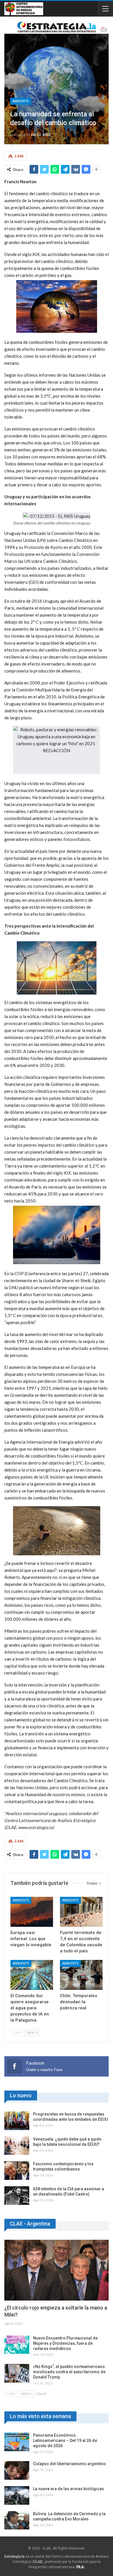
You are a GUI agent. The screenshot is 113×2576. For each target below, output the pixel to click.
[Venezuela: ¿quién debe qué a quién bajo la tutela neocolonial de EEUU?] (17, 2146)
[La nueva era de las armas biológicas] (17, 2495)
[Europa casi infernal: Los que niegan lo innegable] (32, 1912)
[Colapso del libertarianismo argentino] (17, 2470)
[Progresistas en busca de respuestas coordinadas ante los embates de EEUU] (17, 2121)
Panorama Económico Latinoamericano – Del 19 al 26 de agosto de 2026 (65, 2440)
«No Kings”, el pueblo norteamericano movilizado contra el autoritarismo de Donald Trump (69, 2372)
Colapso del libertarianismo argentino (69, 2464)
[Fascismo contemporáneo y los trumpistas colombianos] (17, 2171)
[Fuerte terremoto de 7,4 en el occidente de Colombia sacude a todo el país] (81, 1912)
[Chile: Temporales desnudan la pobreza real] (81, 1975)
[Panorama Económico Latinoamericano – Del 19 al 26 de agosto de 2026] (17, 2442)
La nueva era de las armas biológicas (69, 2489)
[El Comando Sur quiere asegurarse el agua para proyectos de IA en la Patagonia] (32, 1975)
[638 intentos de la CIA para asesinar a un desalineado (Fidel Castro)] (17, 2196)
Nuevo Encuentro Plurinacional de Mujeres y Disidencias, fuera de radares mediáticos (65, 2343)
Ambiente (21, 101)
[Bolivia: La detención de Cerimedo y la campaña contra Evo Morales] (17, 2520)
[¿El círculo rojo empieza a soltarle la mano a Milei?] (57, 2270)
